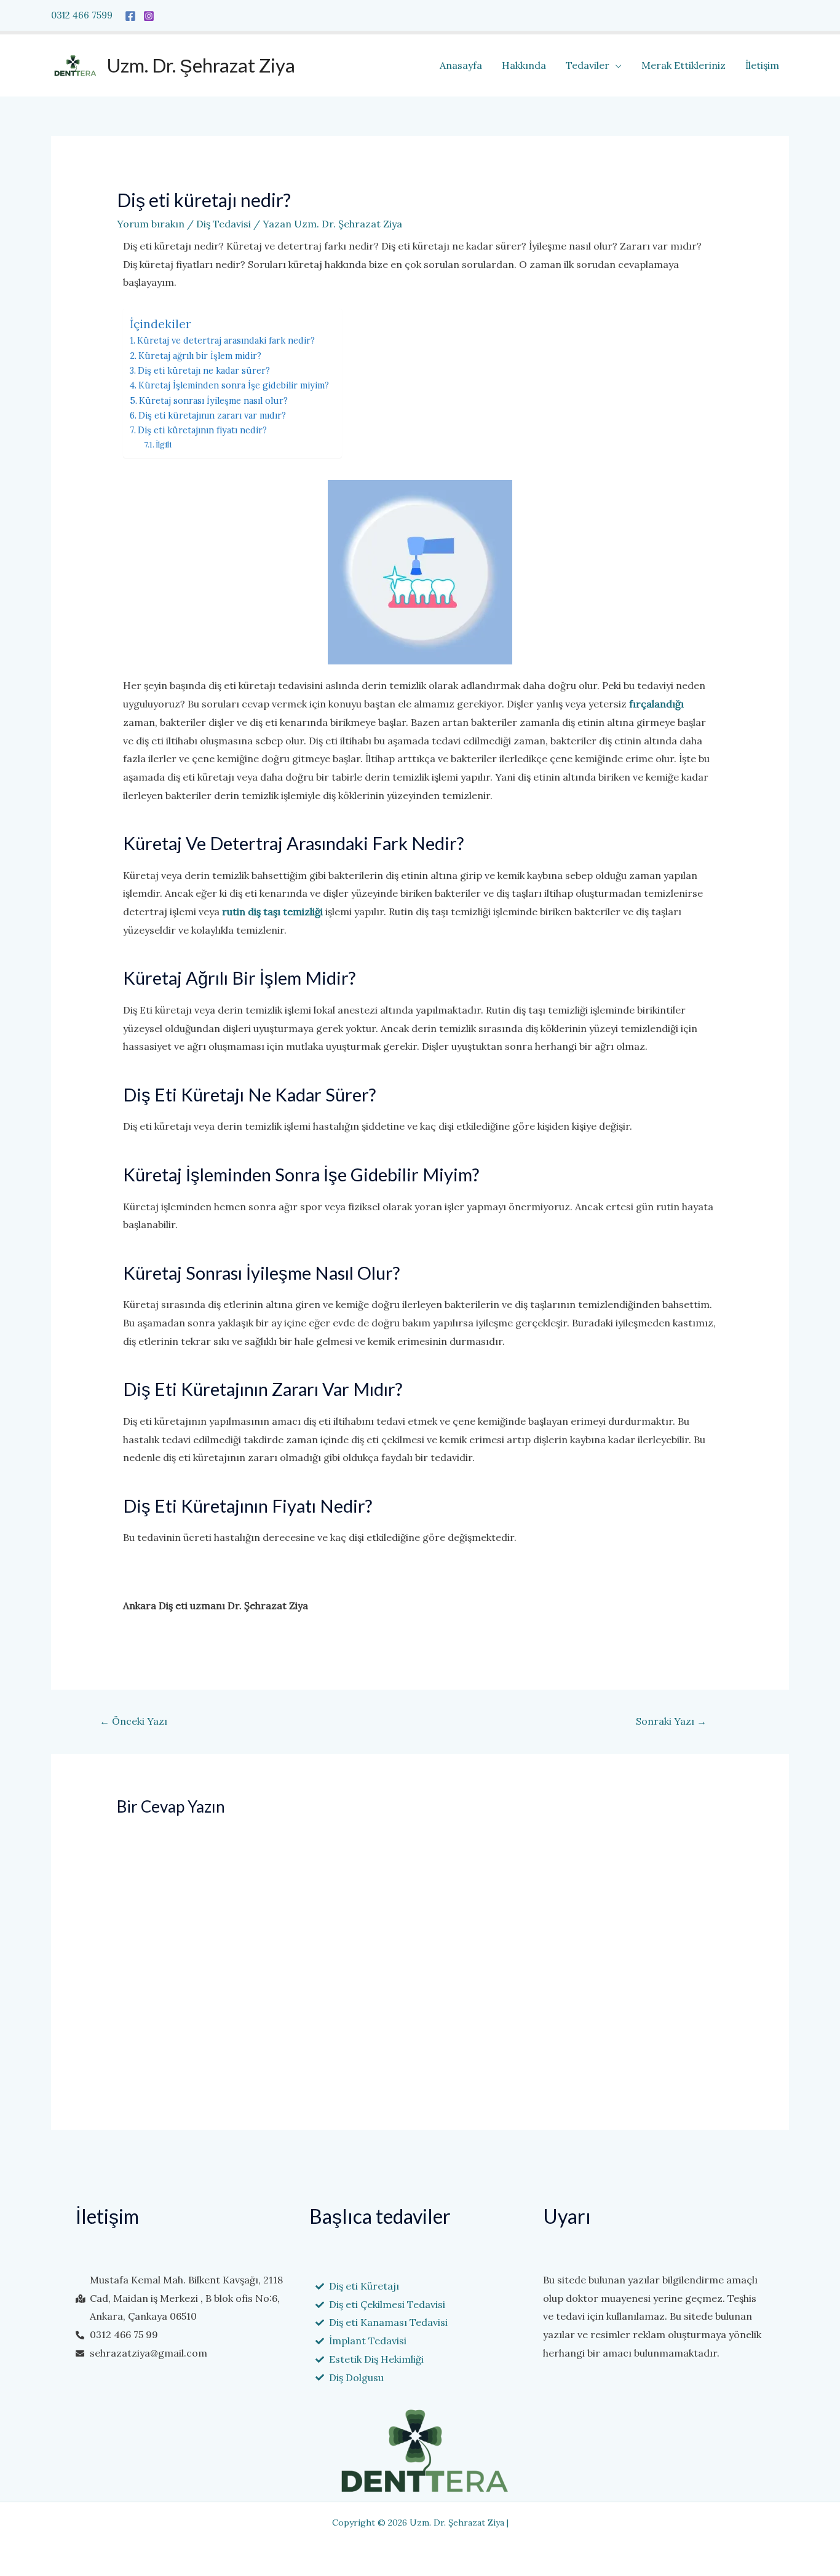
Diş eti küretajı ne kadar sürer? (204, 370)
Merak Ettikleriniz (683, 65)
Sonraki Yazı (671, 1721)
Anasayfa (461, 65)
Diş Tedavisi (224, 224)
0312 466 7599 (82, 15)
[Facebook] (130, 16)
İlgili (164, 445)
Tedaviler (588, 65)
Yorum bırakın (151, 224)
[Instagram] (149, 16)
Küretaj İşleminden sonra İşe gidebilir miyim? (234, 385)
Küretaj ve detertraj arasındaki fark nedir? (226, 340)
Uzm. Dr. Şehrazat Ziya (201, 65)
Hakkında (524, 65)
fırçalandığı (655, 704)
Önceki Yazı (133, 1721)
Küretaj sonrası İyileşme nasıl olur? (213, 400)
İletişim (762, 65)
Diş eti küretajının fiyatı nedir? (202, 430)
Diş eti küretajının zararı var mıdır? (212, 415)
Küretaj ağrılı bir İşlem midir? (200, 356)
